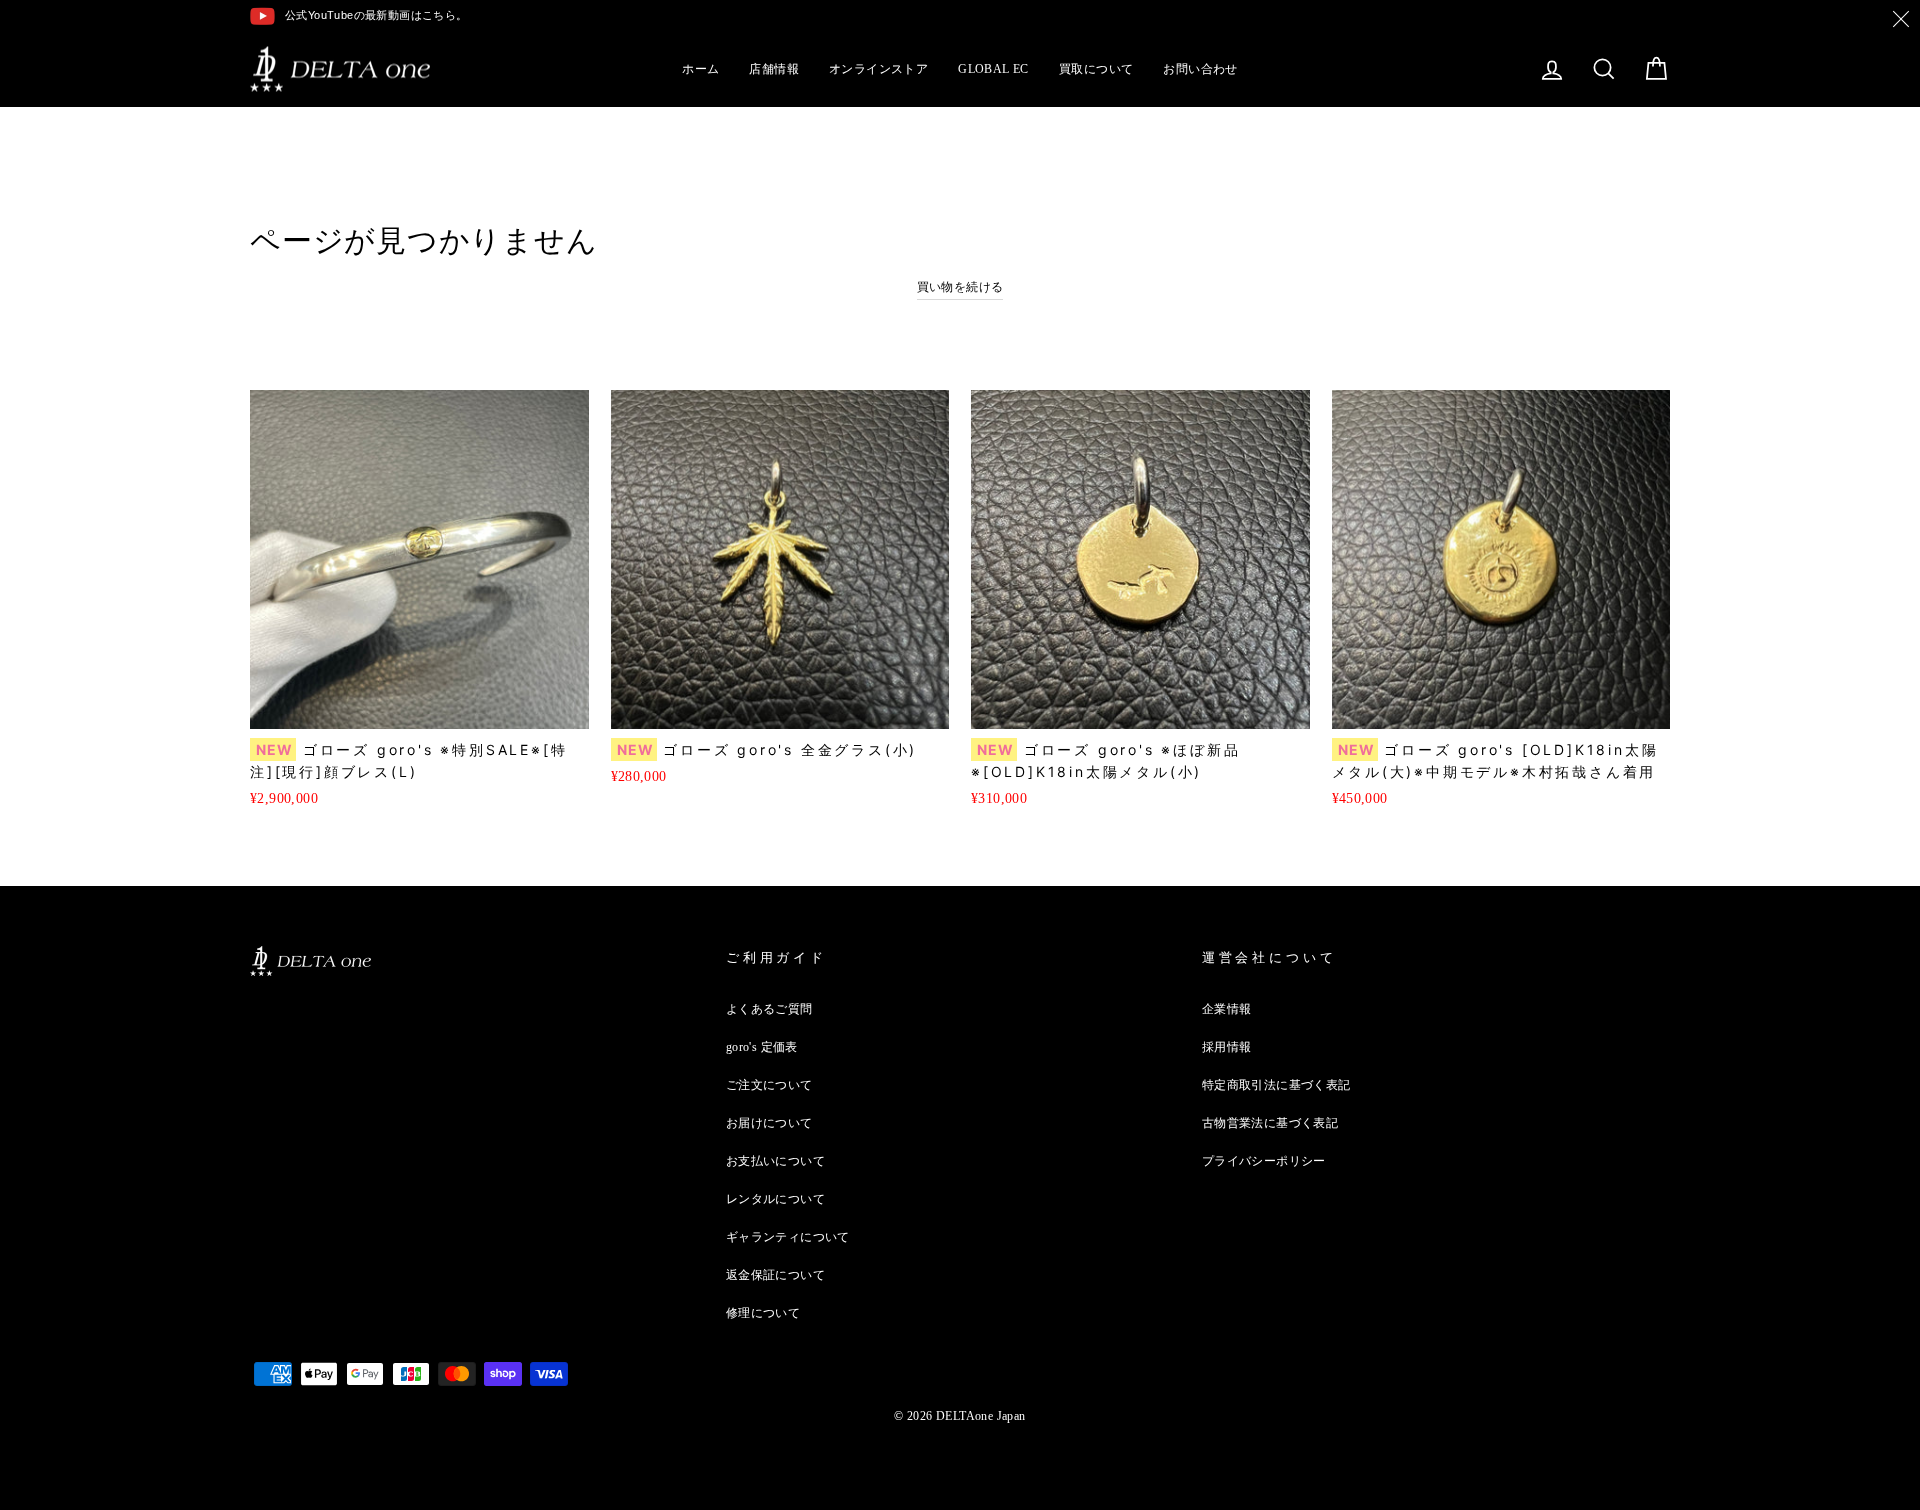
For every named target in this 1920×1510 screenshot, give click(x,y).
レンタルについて (775, 1199)
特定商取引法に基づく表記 (1276, 1085)
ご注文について (769, 1085)
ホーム (700, 69)
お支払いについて (775, 1161)
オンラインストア (878, 69)
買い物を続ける (960, 287)
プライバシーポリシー (1264, 1161)
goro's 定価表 (762, 1047)
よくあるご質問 (769, 1009)
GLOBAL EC (993, 69)
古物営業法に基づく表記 (1270, 1123)
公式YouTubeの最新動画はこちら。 (376, 15)
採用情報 (1227, 1047)
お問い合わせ (1200, 69)
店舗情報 (774, 69)
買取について (1096, 69)
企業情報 (1227, 1009)
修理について (763, 1313)
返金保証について (775, 1275)
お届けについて (769, 1123)
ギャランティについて (788, 1237)
